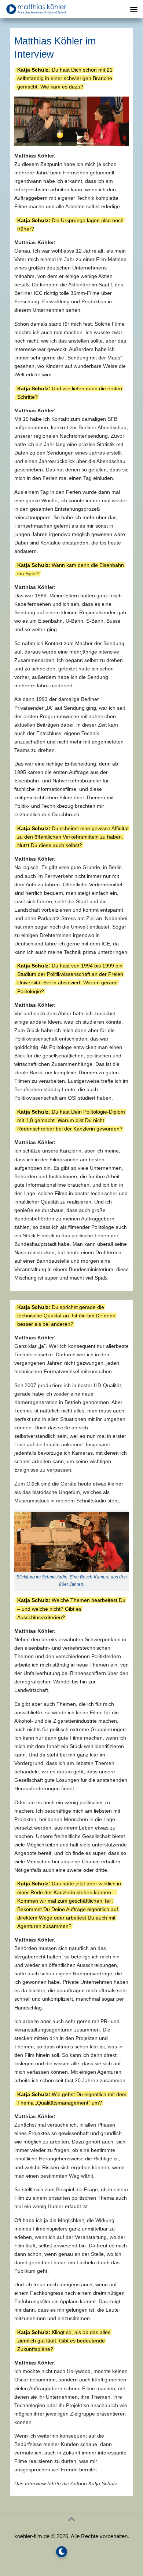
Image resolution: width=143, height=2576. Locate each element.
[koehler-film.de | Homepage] (46, 9)
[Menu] (134, 9)
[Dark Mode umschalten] (62, 2552)
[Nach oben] (71, 2519)
